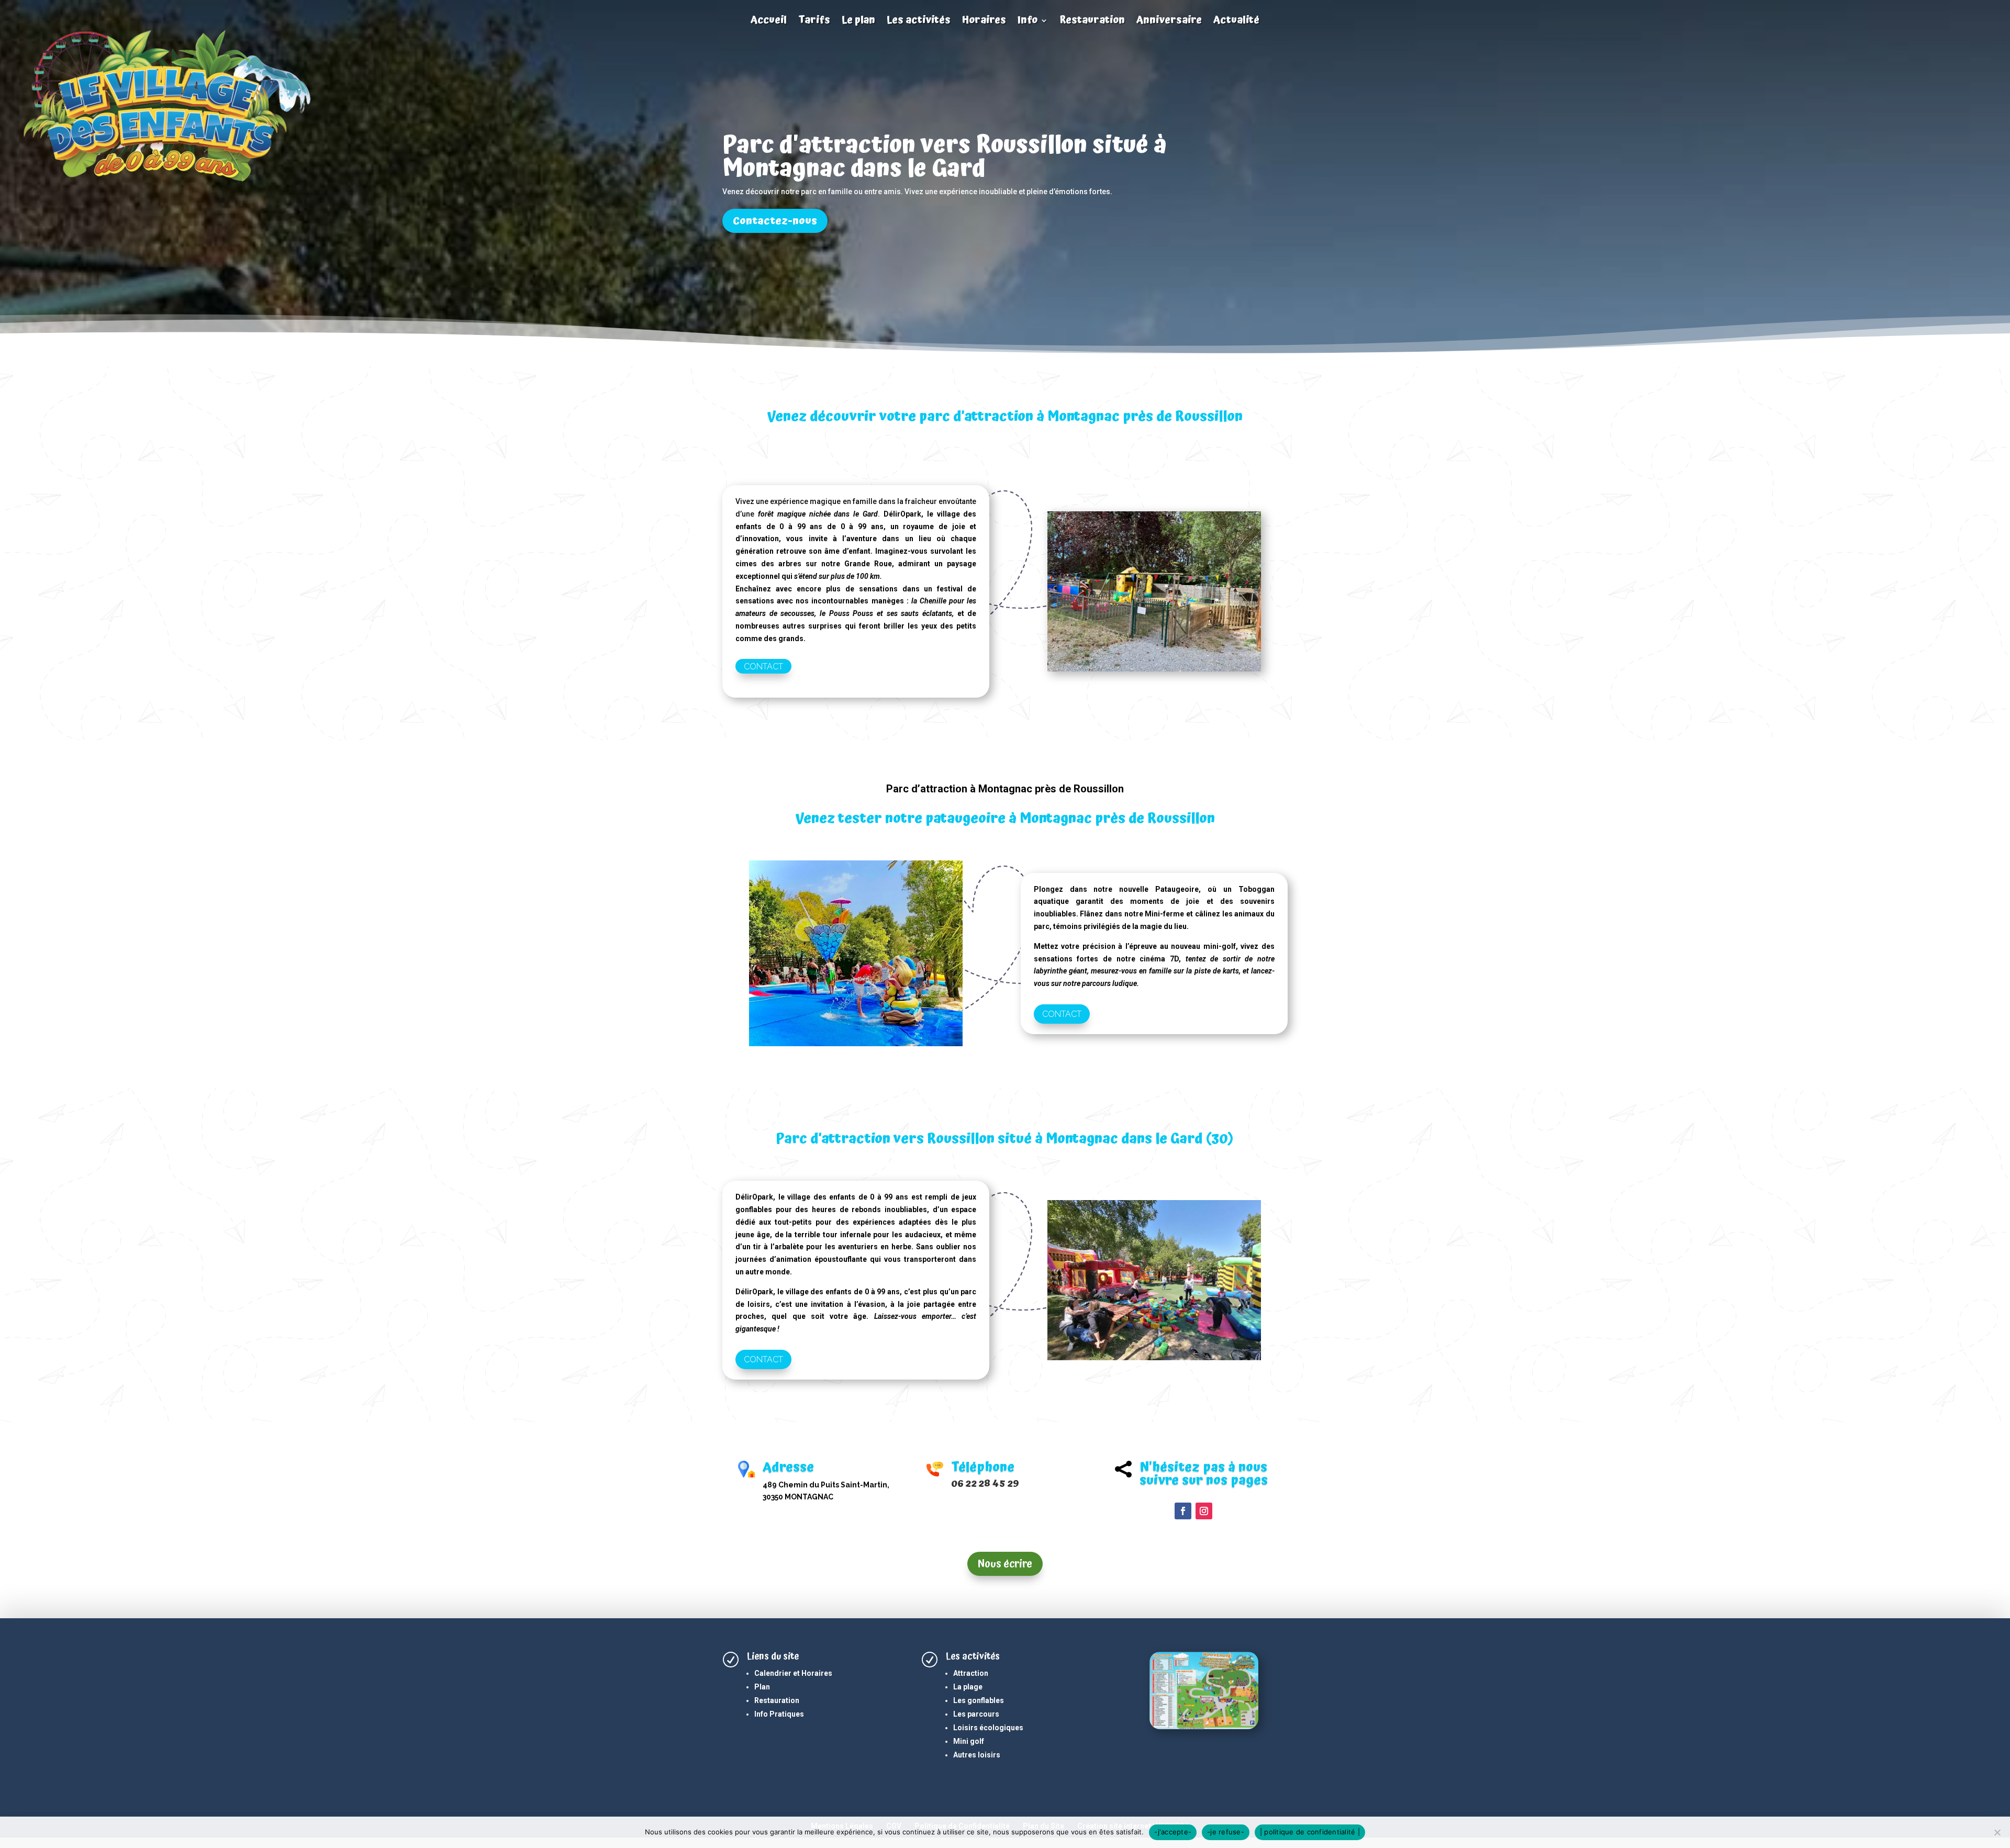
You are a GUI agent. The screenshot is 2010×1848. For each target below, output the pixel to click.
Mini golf (969, 1741)
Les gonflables (979, 1700)
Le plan (858, 21)
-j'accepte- (1173, 1832)
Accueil (769, 21)
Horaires (984, 21)
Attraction (971, 1673)
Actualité (1236, 21)
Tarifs (814, 21)
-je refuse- (1226, 1832)
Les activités (919, 21)
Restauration (1092, 21)
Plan (762, 1687)
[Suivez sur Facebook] (1183, 1511)
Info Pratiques (779, 1714)
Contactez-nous (775, 221)
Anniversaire (1169, 21)
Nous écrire (1005, 1564)
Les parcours (976, 1714)
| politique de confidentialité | (1310, 1832)
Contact (763, 666)
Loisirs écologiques (988, 1728)
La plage (968, 1687)
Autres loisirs (977, 1755)
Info (1028, 21)
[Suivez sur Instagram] (1204, 1511)
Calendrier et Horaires (793, 1673)
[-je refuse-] (1997, 1832)
